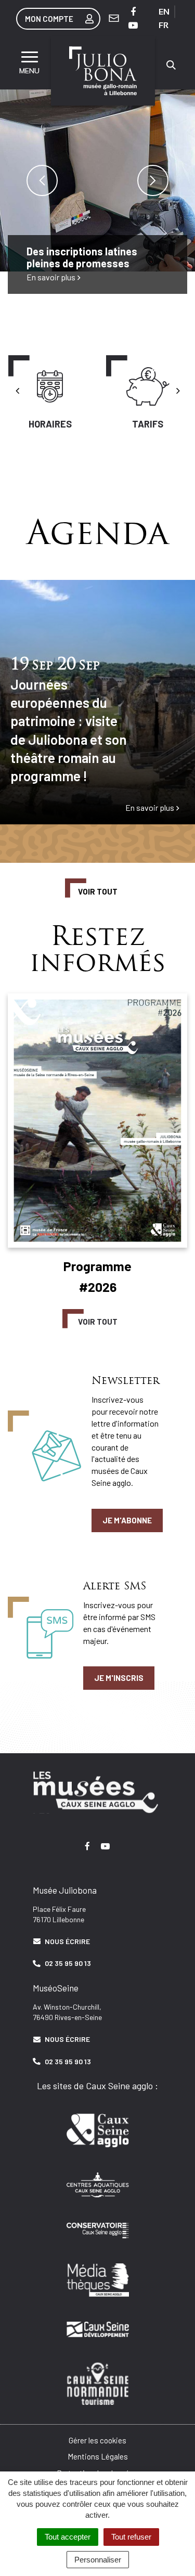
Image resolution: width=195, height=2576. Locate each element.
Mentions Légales (98, 2456)
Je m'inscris (119, 1678)
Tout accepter (68, 2537)
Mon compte (49, 19)
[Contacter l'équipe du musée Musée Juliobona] (114, 18)
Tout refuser (131, 2537)
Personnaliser (98, 2560)
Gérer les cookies (97, 2440)
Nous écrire (67, 1941)
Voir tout (98, 891)
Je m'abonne (127, 1520)
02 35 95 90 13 (68, 1963)
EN (164, 12)
